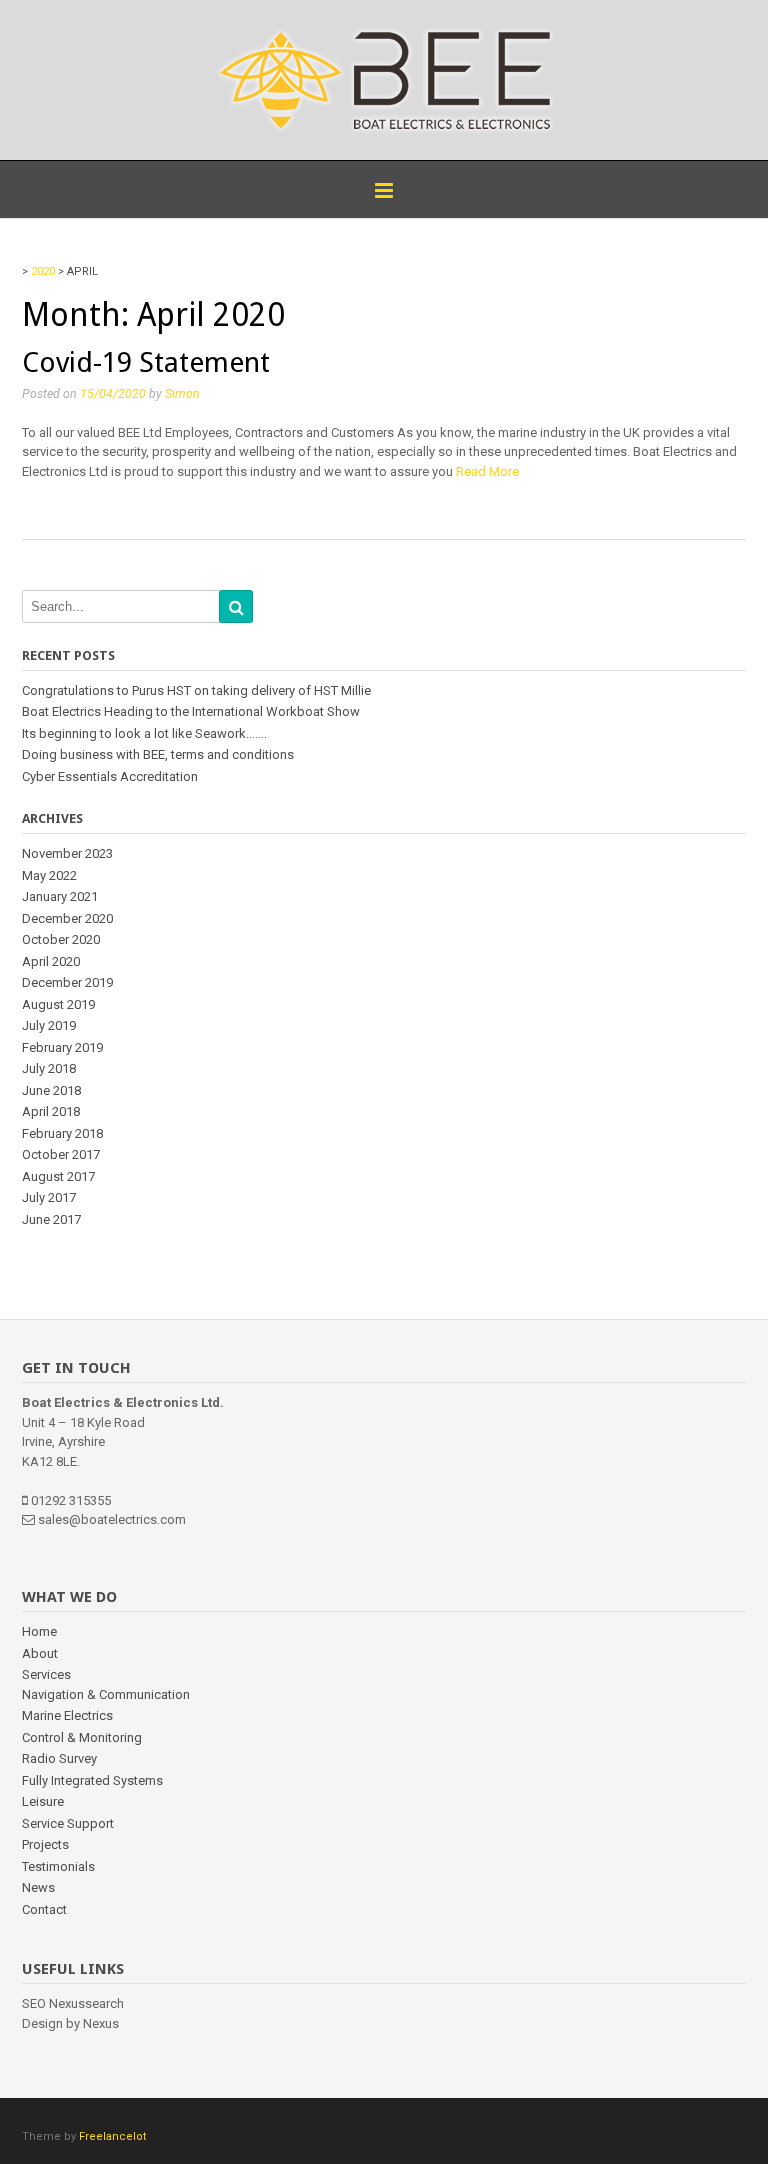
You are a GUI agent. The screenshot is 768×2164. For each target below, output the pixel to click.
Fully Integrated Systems (92, 1780)
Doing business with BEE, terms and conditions (158, 754)
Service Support (68, 1823)
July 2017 (49, 1197)
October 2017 (61, 1154)
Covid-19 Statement (146, 362)
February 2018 (62, 1133)
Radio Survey (59, 1758)
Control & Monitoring (82, 1737)
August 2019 (58, 1004)
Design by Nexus (70, 2023)
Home (39, 1631)
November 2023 (67, 853)
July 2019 (49, 1025)
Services (46, 1674)
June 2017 (51, 1219)
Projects (45, 1844)
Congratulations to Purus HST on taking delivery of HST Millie (196, 690)
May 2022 (49, 875)
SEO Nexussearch (73, 2003)
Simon (182, 394)
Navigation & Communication (106, 1694)
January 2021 (60, 896)
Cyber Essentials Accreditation (110, 776)
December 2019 (67, 982)
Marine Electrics (67, 1715)
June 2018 (51, 1090)
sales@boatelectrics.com (112, 1519)
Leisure (43, 1801)
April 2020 (51, 961)
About (40, 1653)
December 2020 (67, 918)
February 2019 (62, 1047)
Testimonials (58, 1866)
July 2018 (49, 1068)
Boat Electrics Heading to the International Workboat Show (191, 711)
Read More (487, 471)
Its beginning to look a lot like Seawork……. (144, 733)
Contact (44, 1909)
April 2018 (51, 1111)
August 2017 (58, 1176)
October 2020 (61, 939)
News (38, 1887)
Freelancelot (112, 2136)
